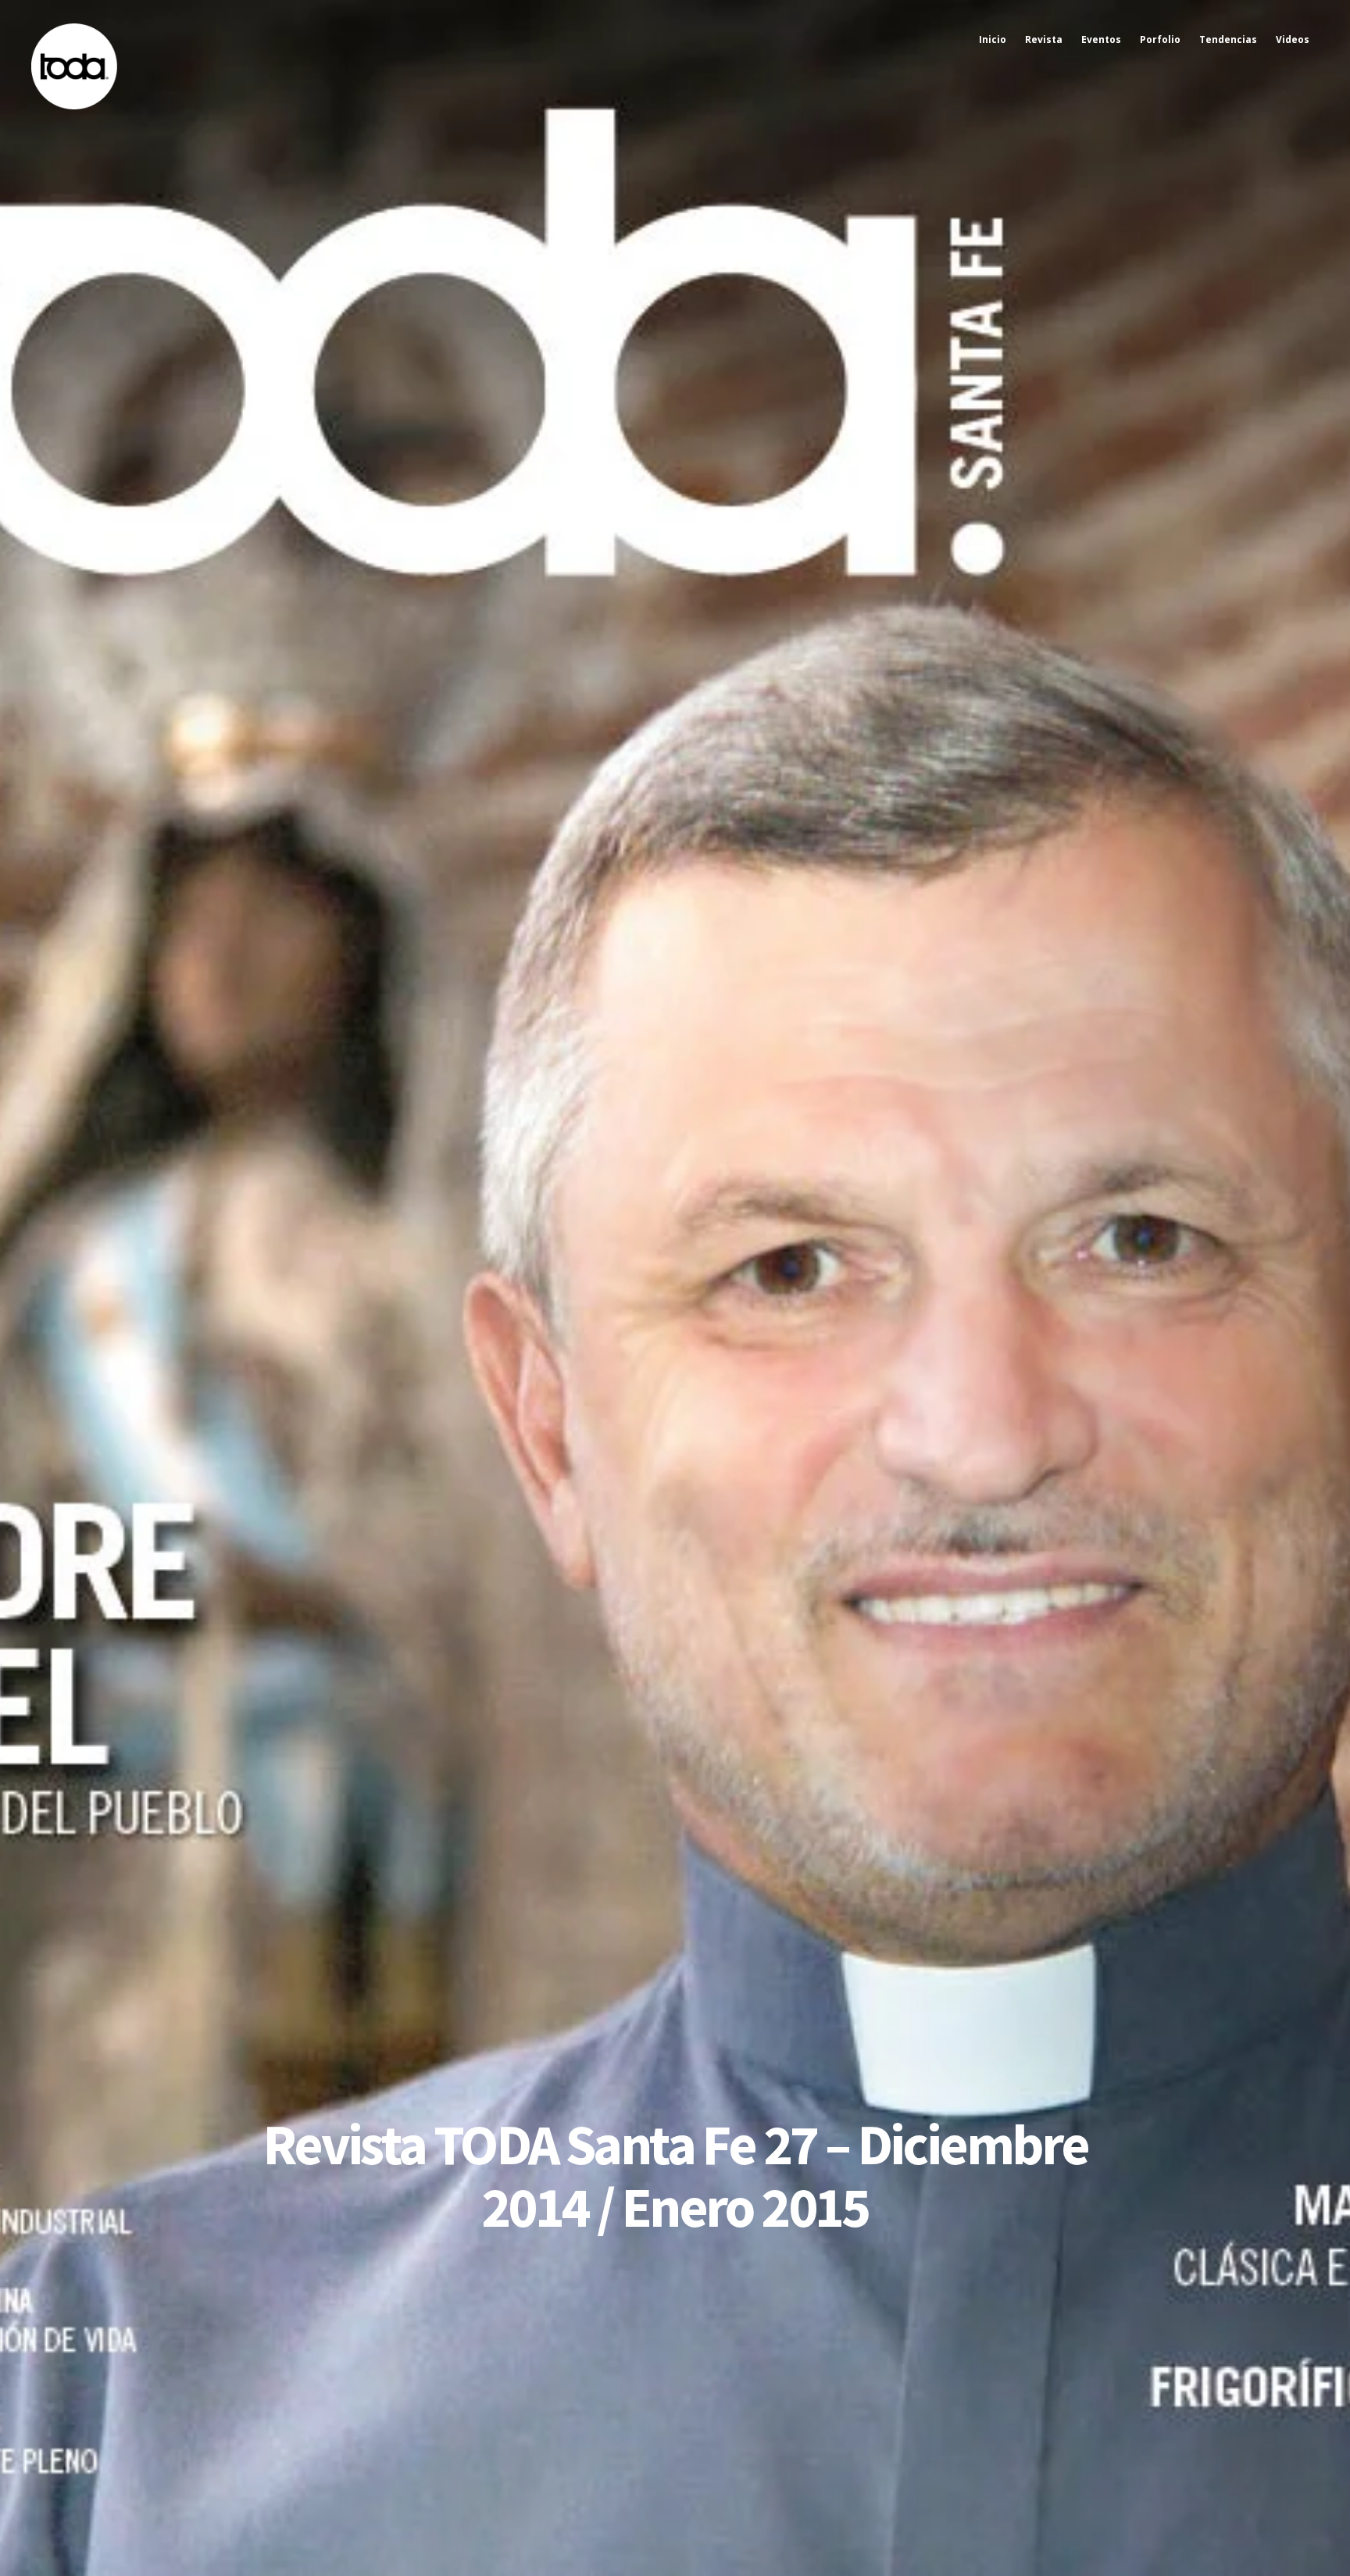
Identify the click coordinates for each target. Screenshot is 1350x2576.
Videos (1293, 39)
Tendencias (1228, 39)
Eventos (1101, 39)
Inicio (993, 39)
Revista (1044, 39)
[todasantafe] (74, 106)
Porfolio (1160, 39)
